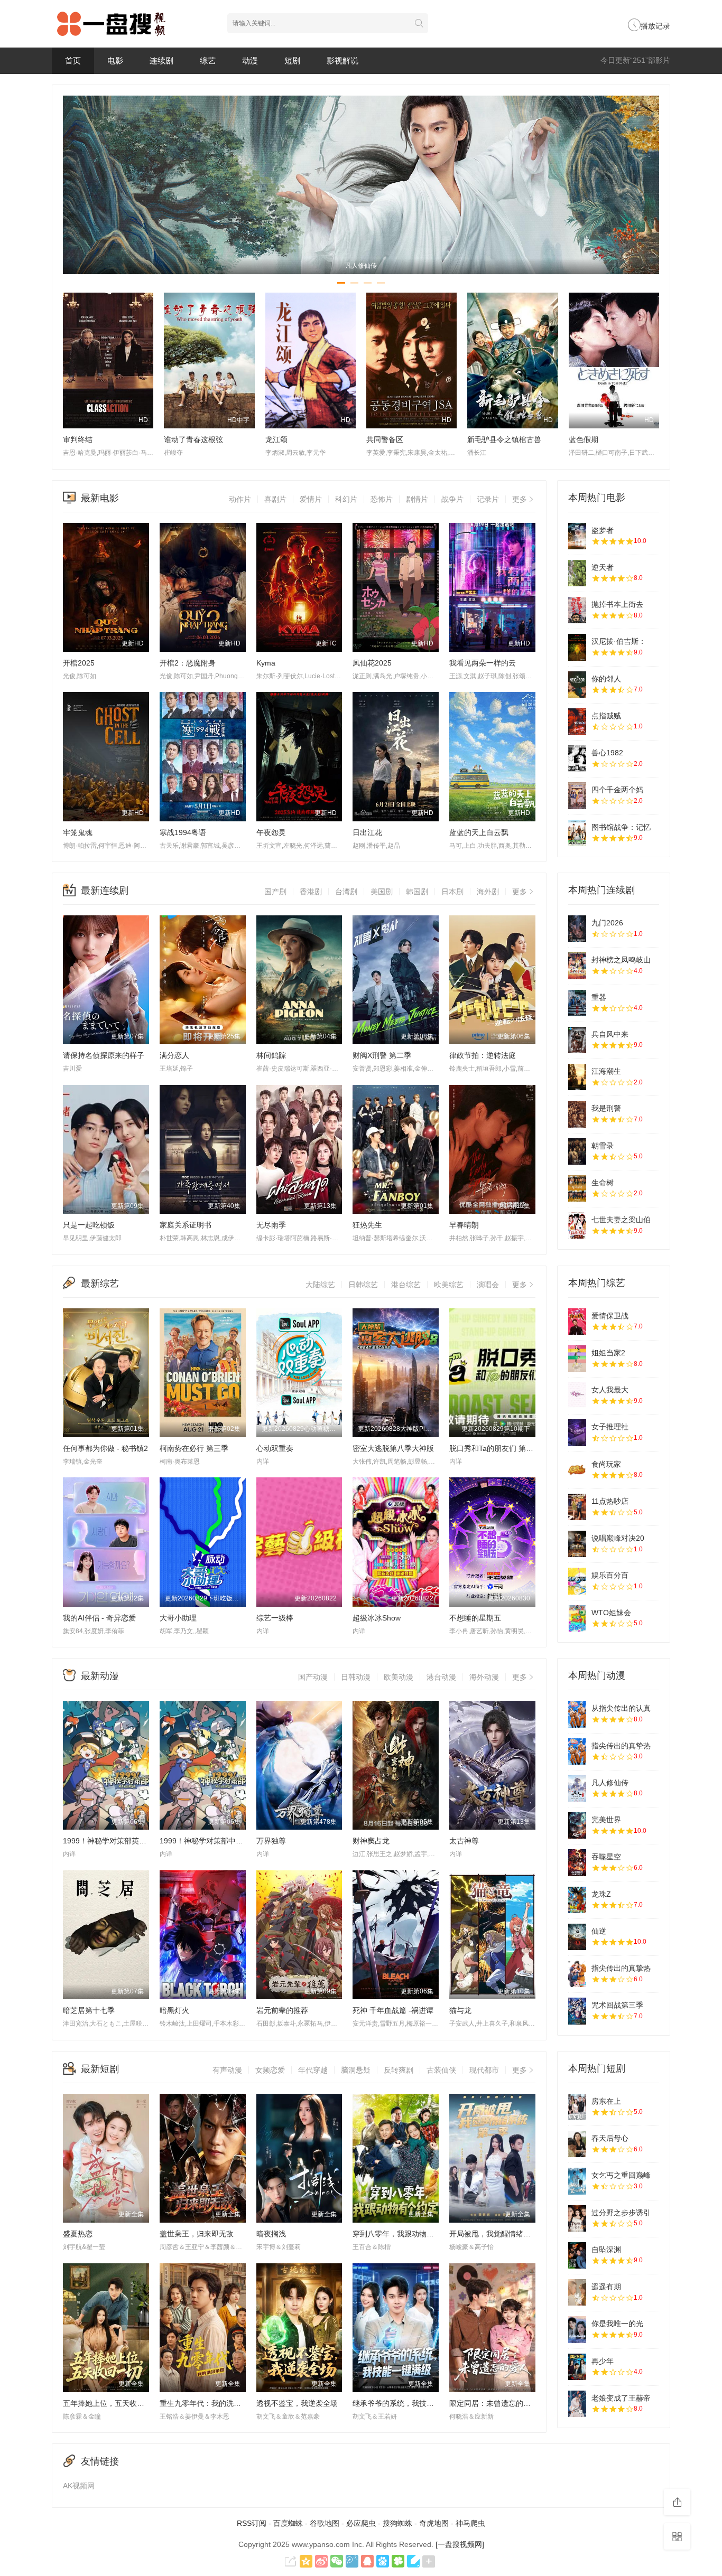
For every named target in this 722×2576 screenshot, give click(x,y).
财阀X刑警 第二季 (382, 1055)
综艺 (208, 60)
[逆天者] (577, 573)
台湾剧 (346, 892)
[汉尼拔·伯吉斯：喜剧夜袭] (577, 647)
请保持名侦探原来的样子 (104, 1055)
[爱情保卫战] (577, 1322)
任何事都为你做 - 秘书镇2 (105, 1448)
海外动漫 (484, 1677)
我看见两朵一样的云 (483, 663)
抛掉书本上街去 (617, 604)
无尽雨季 (271, 1225)
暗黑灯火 (174, 2010)
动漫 (250, 60)
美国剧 (382, 892)
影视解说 (343, 60)
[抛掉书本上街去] (577, 610)
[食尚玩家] (577, 1470)
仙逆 (599, 1931)
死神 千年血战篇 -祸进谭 (393, 2010)
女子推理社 (610, 1427)
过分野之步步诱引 (621, 2213)
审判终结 (78, 439)
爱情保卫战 (610, 1316)
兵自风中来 (610, 1034)
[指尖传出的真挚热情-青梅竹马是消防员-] (577, 1751)
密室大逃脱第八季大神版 (393, 1448)
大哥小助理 (178, 1618)
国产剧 (275, 892)
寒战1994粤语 (183, 832)
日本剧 (452, 892)
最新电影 (100, 498)
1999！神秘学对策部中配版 (205, 1841)
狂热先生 (367, 1225)
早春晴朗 (464, 1225)
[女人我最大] (577, 1395)
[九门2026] (577, 929)
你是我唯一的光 (617, 2324)
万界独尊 (271, 1841)
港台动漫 (441, 1677)
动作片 (240, 499)
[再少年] (577, 2367)
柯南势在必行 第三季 (194, 1448)
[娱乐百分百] (577, 1581)
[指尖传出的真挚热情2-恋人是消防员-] (577, 1974)
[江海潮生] (577, 1077)
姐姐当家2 (608, 1353)
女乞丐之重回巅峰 (621, 2175)
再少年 (603, 2361)
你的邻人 (606, 679)
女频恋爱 (270, 2070)
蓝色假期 (584, 439)
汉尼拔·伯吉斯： (619, 641)
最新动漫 (100, 1676)
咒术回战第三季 (617, 2005)
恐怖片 (382, 499)
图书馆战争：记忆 (621, 827)
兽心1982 (607, 753)
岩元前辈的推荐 (282, 2010)
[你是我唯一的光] (577, 2329)
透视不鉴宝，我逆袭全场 (297, 2403)
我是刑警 (606, 1108)
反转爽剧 (399, 2070)
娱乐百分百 (610, 1575)
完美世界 (606, 1820)
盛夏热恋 (78, 2234)
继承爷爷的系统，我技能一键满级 (408, 2403)
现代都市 (484, 2070)
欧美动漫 (399, 1677)
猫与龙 (460, 2010)
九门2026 (607, 923)
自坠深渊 (606, 2250)
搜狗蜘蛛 (397, 2523)
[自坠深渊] (577, 2255)
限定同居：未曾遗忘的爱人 (494, 2403)
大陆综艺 (320, 1285)
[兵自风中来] (577, 1040)
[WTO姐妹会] (577, 1618)
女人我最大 (610, 1390)
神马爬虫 (470, 2523)
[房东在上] (577, 2107)
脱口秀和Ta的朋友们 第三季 (495, 1448)
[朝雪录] (577, 1151)
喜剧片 (275, 499)
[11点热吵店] (577, 1507)
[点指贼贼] (577, 722)
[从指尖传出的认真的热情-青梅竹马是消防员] (577, 1714)
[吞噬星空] (577, 1862)
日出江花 (367, 832)
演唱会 (488, 1285)
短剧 (292, 60)
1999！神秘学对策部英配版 (108, 1841)
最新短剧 (100, 2069)
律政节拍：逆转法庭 (483, 1055)
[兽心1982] (577, 758)
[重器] (577, 1003)
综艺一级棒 (275, 1618)
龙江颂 (276, 439)
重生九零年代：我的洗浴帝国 (208, 2403)
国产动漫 (313, 1677)
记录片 (488, 499)
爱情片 (311, 499)
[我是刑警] (577, 1114)
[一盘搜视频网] (460, 2544)
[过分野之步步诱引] (577, 2218)
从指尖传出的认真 (621, 1708)
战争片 (452, 499)
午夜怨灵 (271, 832)
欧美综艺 (449, 1285)
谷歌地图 (325, 2523)
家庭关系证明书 (186, 1225)
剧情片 (417, 499)
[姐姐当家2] (577, 1359)
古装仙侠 (441, 2070)
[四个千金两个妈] (577, 795)
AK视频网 (79, 2486)
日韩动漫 (356, 1677)
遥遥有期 (606, 2287)
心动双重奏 (275, 1448)
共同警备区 (385, 439)
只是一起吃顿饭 (89, 1225)
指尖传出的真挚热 (621, 1746)
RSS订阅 (252, 2523)
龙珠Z (601, 1894)
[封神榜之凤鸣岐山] (577, 966)
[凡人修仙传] (577, 1788)
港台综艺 (406, 1285)
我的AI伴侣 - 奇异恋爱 (99, 1618)
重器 (599, 997)
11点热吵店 (610, 1501)
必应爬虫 (361, 2523)
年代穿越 (313, 2070)
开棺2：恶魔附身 (188, 663)
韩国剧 (417, 892)
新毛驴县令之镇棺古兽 (504, 439)
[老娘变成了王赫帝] (577, 2404)
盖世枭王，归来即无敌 (197, 2234)
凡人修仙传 (610, 1783)
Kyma (266, 663)
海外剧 (488, 892)
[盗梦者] (577, 536)
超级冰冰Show (377, 1618)
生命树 (603, 1183)
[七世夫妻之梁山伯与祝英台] (577, 1225)
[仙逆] (577, 1937)
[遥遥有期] (577, 2292)
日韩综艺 (363, 1285)
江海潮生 (606, 1071)
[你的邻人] (577, 685)
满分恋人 (174, 1055)
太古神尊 (464, 1841)
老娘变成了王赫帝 (621, 2398)
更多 (520, 499)
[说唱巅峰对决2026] (577, 1544)
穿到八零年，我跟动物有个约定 (404, 2234)
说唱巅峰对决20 (618, 1538)
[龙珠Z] (577, 1900)
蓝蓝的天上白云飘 (479, 832)
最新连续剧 (105, 891)
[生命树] (577, 1188)
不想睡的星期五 (475, 1618)
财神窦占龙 (371, 1841)
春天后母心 (610, 2138)
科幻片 (346, 499)
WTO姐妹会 (611, 1613)
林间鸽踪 (271, 1055)
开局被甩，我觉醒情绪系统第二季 (505, 2234)
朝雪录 (603, 1146)
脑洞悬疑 (356, 2070)
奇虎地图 (434, 2523)
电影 (115, 60)
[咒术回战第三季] (577, 2011)
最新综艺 (100, 1284)
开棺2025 (79, 663)
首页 (73, 60)
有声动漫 (227, 2070)
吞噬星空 (606, 1857)
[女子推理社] (577, 1432)
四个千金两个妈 (617, 790)
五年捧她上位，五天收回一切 (111, 2403)
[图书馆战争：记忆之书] (577, 833)
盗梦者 (603, 530)
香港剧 (311, 892)
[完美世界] (577, 1825)
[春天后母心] (577, 2144)
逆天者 (603, 567)
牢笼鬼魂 (78, 832)
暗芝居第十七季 (89, 2010)
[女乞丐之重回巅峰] (577, 2181)
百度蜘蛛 (288, 2523)
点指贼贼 (606, 716)
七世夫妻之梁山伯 (621, 1220)
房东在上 (606, 2101)
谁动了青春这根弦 (193, 439)
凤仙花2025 (372, 663)
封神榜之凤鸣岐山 (621, 960)
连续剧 (161, 60)
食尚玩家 (606, 1464)
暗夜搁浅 (271, 2234)
